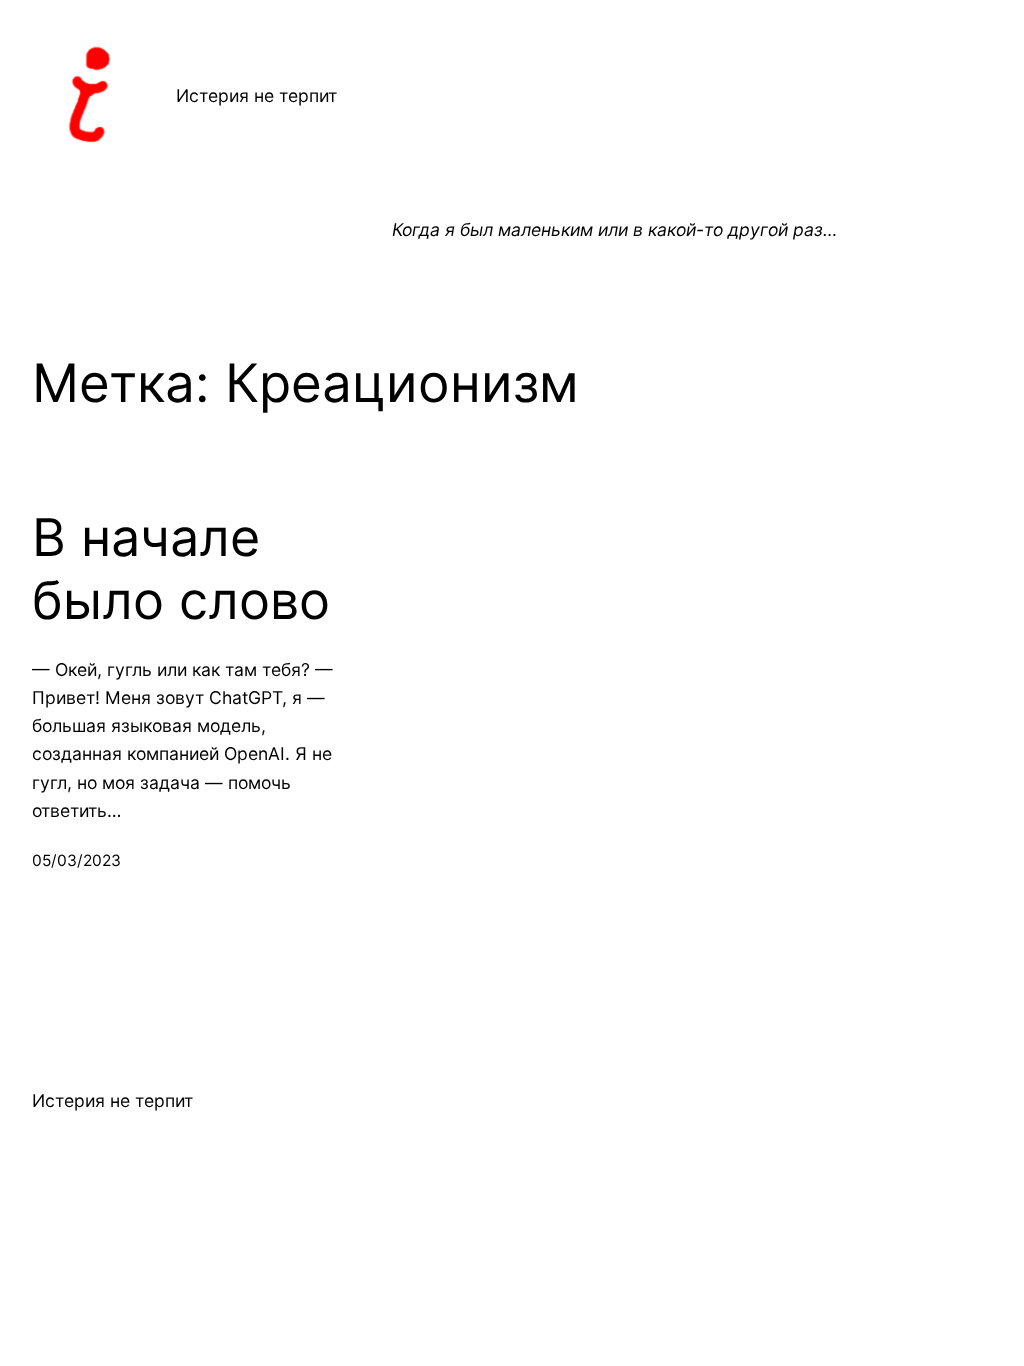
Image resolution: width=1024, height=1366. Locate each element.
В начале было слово (181, 569)
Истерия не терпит (256, 95)
